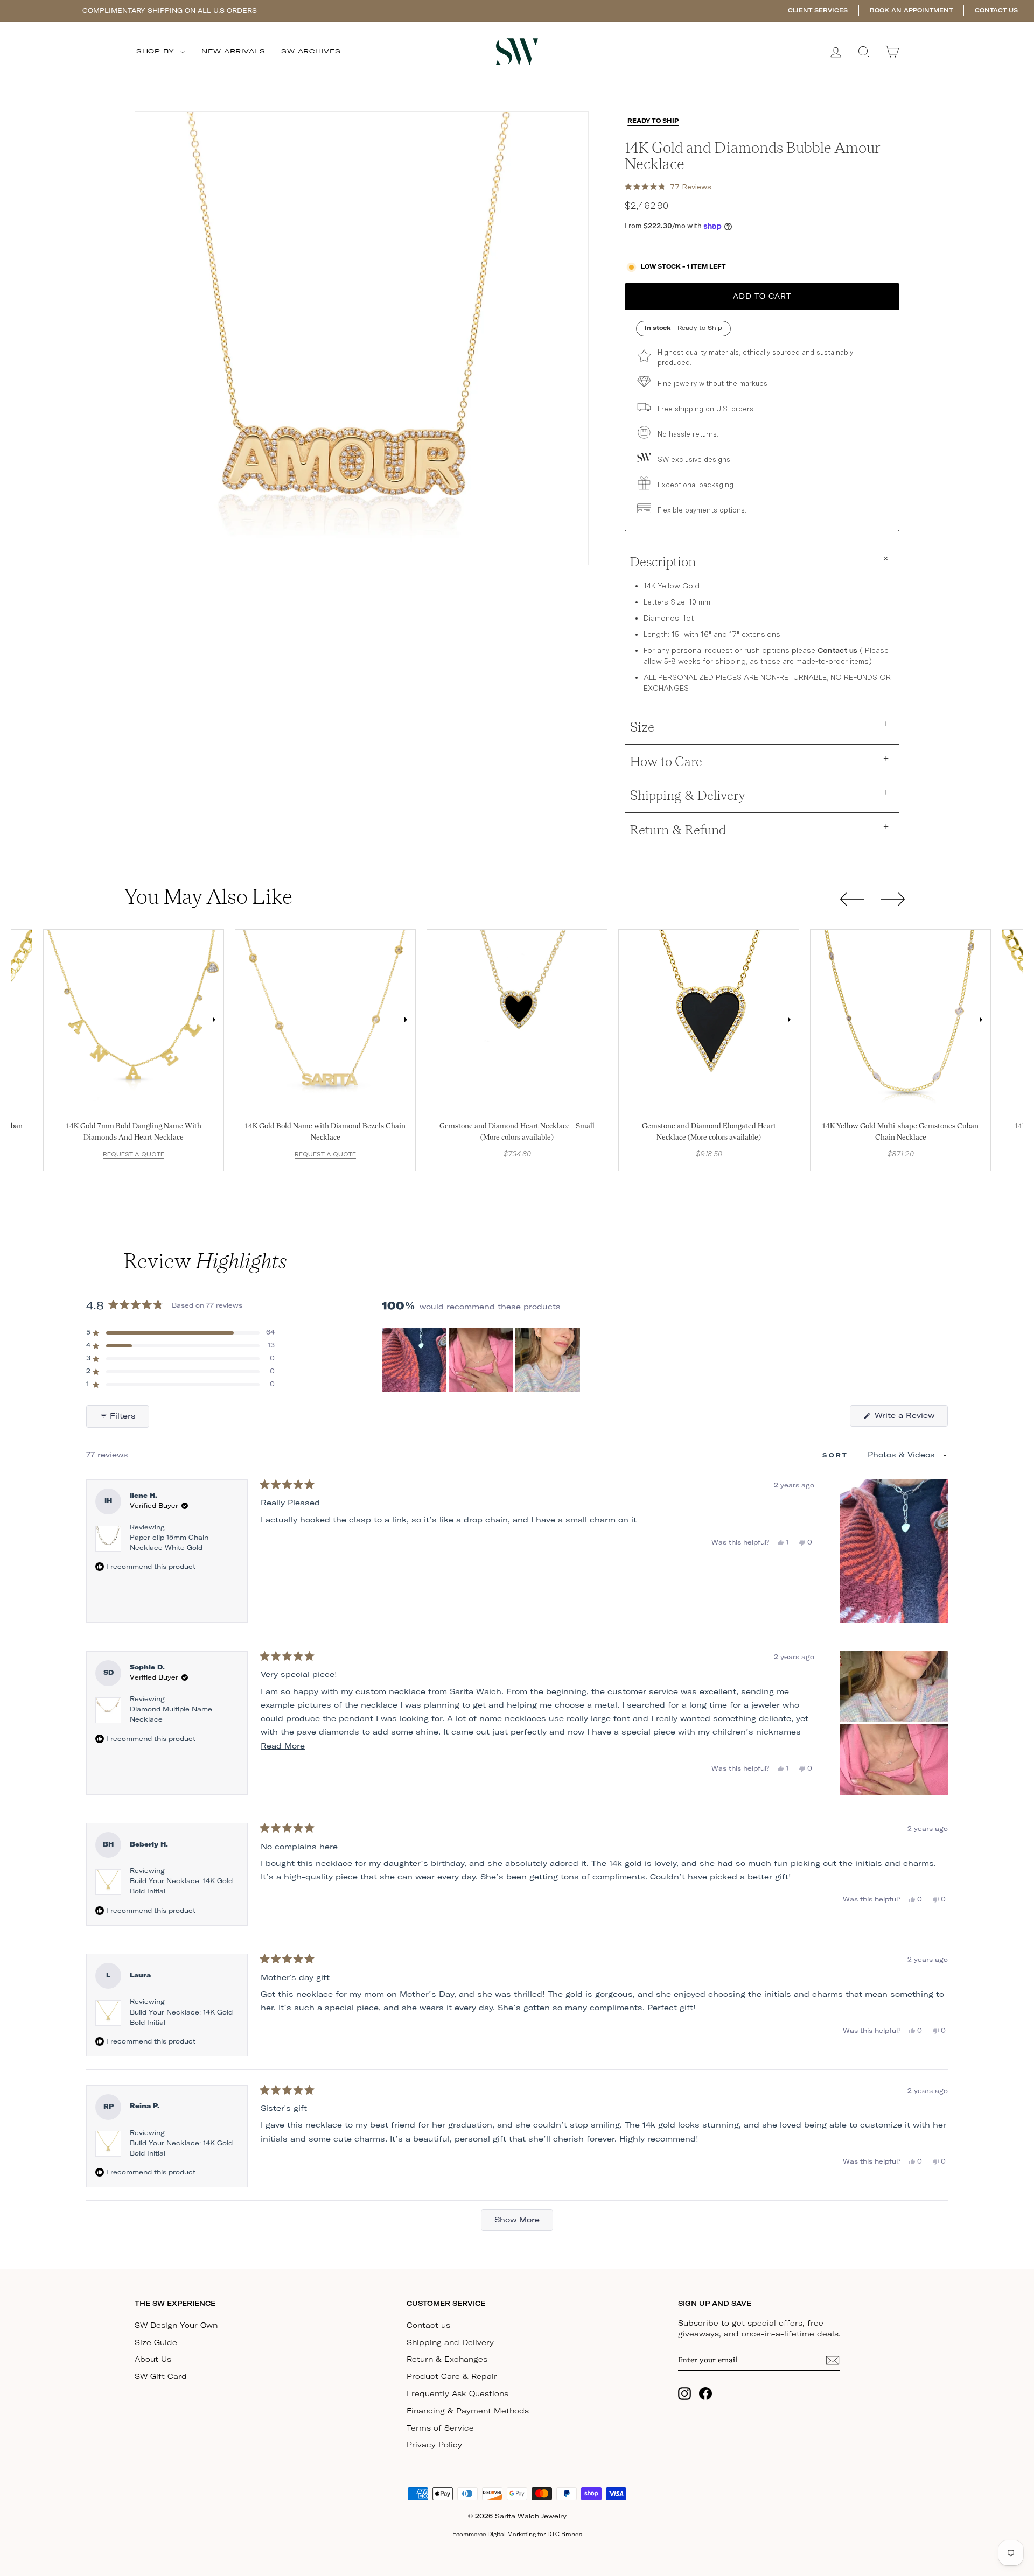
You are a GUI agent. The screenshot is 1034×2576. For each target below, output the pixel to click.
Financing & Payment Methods (468, 2411)
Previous (53, 1020)
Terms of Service (440, 2428)
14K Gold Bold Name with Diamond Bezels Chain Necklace (325, 1131)
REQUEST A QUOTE (134, 1154)
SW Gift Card (161, 2377)
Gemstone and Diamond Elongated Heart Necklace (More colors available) (709, 1131)
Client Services (818, 10)
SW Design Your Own (176, 2326)
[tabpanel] (134, 1020)
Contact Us (996, 10)
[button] (668, 187)
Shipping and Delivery (450, 2343)
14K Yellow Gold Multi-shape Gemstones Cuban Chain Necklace (900, 1131)
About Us (153, 2360)
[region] (482, 1360)
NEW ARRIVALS (233, 51)
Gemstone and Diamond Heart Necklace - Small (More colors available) (517, 1131)
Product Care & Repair (452, 2377)
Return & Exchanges (447, 2360)
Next (214, 1020)
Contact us (837, 650)
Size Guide (156, 2343)
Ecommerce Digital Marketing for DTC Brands (517, 2535)
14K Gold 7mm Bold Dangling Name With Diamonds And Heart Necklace (134, 1131)
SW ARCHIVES (311, 51)
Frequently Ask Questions (457, 2394)
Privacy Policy (434, 2445)
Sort (837, 1455)
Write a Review (910, 1419)
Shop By (157, 51)
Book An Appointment (911, 10)
